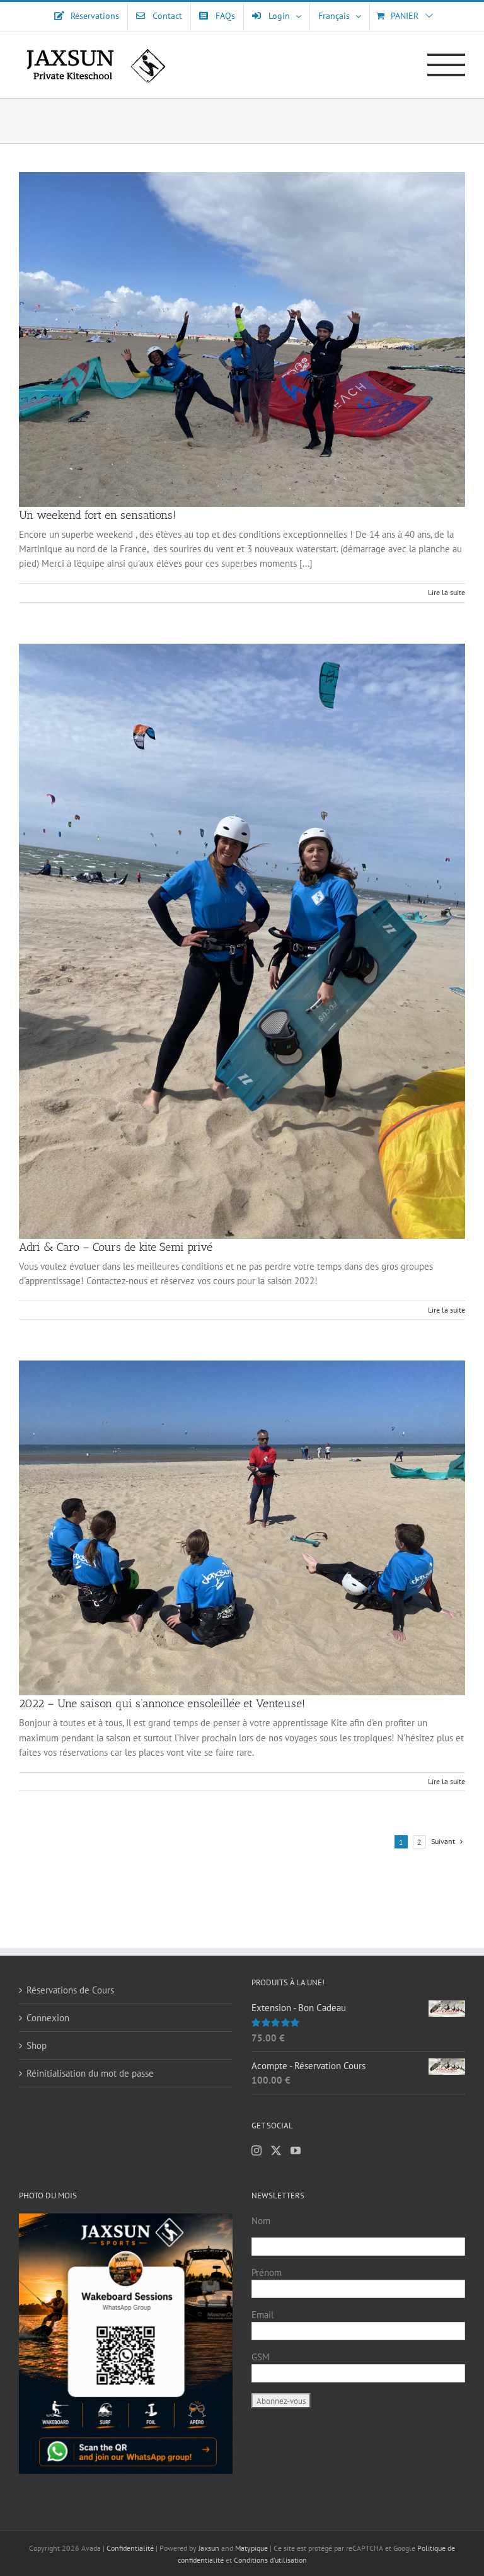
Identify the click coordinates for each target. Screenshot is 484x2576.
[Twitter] (276, 2150)
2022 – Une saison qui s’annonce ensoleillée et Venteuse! (162, 1703)
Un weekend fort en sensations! (97, 515)
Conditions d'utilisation (270, 2560)
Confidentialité (131, 2548)
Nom (261, 2221)
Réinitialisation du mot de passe (90, 2073)
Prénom (267, 2272)
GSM (261, 2357)
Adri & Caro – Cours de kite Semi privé (116, 1247)
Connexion (48, 2018)
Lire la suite (447, 592)
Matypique (251, 2548)
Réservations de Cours (70, 1990)
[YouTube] (296, 2150)
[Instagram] (256, 2150)
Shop (37, 2045)
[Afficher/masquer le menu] (447, 65)
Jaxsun (209, 2548)
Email (262, 2315)
